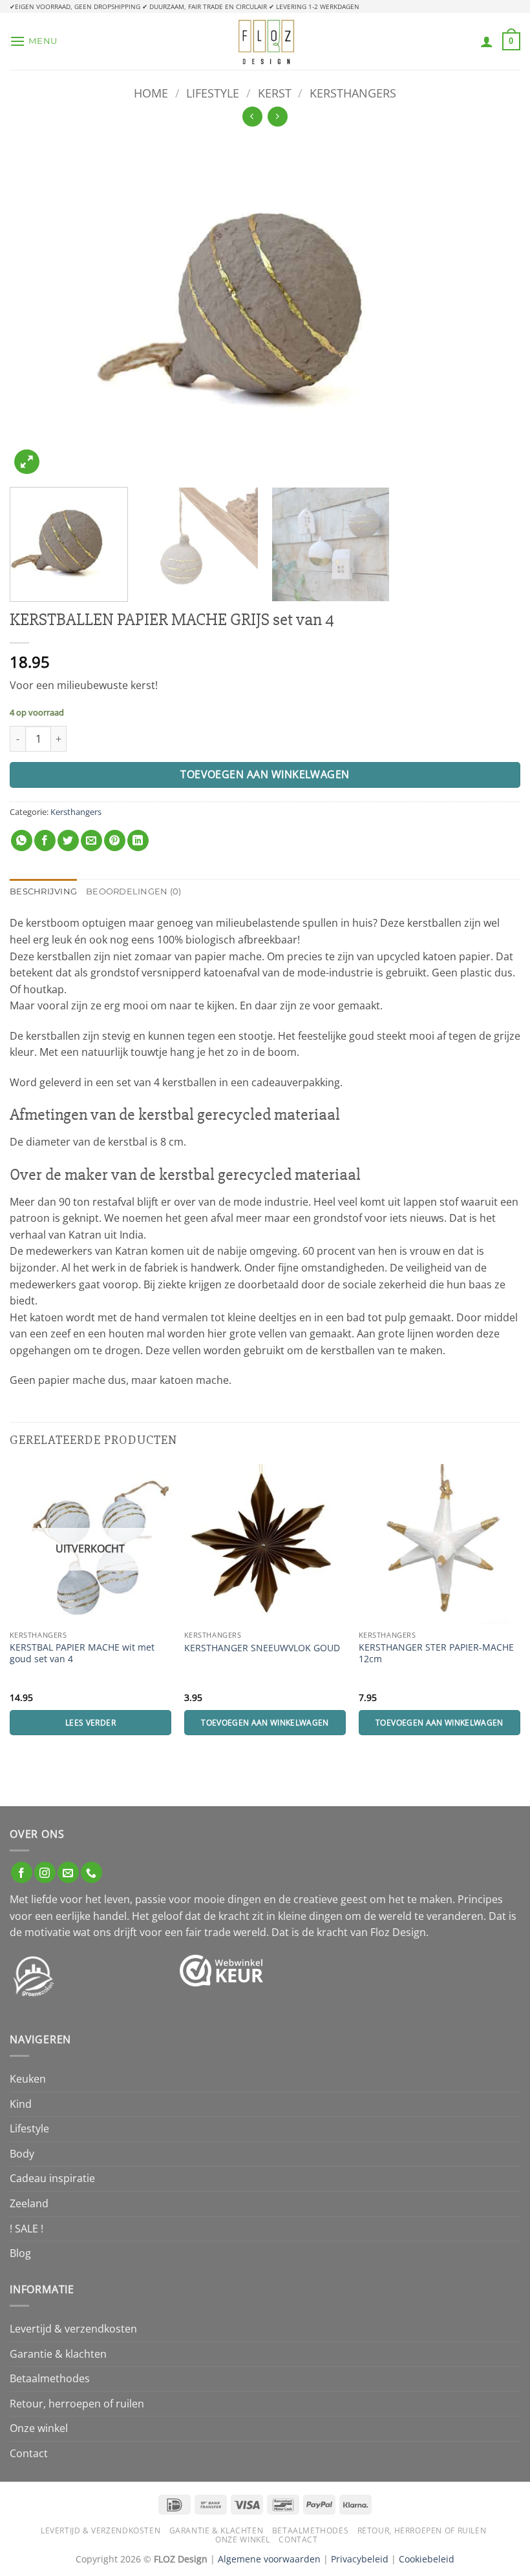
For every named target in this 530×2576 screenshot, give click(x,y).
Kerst (275, 93)
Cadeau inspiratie (52, 2178)
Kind (21, 2104)
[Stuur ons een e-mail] (68, 1872)
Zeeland (29, 2203)
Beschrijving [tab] (43, 891)
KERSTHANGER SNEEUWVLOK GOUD (262, 1648)
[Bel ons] (91, 1872)
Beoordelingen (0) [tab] (133, 891)
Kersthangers (353, 93)
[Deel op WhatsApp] (22, 840)
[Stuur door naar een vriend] (91, 840)
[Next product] (252, 117)
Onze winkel (39, 2428)
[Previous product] (278, 117)
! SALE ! (26, 2229)
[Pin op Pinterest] (115, 840)
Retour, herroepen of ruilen (77, 2404)
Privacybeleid (360, 2559)
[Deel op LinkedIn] (138, 840)
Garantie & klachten (58, 2354)
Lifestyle (213, 93)
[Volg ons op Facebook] (22, 1872)
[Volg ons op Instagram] (45, 1872)
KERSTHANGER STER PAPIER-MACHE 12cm (436, 1654)
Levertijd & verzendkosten (73, 2329)
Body (22, 2154)
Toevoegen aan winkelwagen (265, 774)
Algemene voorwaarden (269, 2559)
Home (151, 93)
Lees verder (90, 1723)
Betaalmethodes (50, 2378)
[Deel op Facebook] (45, 840)
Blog (20, 2253)
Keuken (28, 2079)
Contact (29, 2453)
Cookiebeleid (427, 2559)
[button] (34, 41)
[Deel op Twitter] (68, 840)
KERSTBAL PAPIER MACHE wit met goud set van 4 (82, 1654)
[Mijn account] (487, 41)
